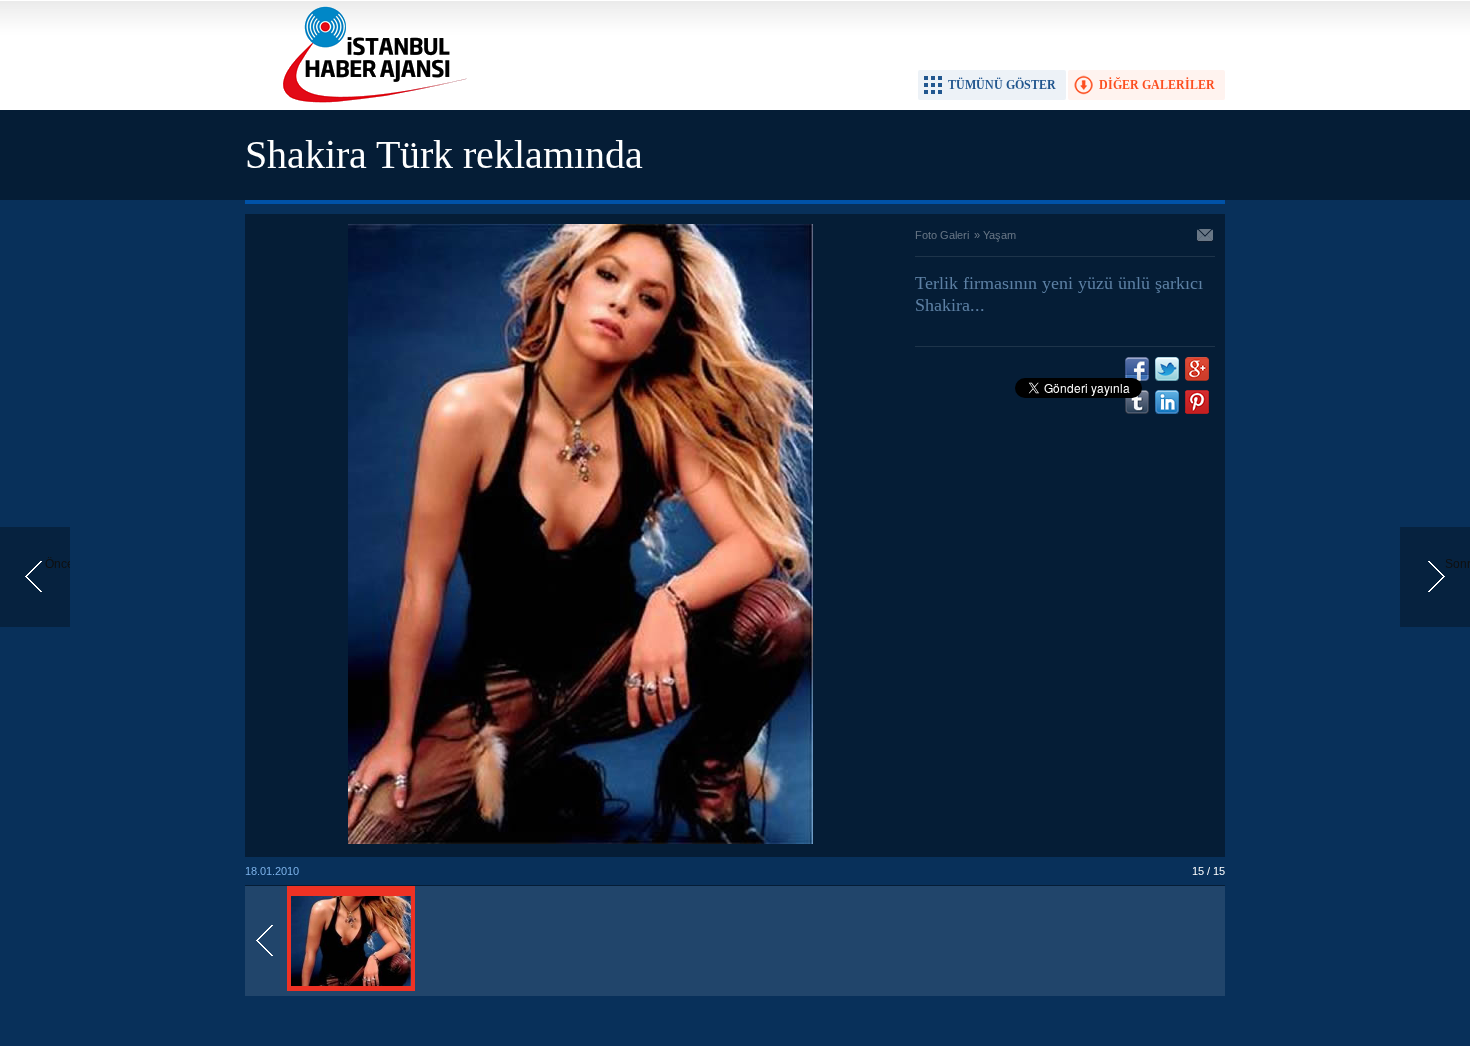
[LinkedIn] (1167, 402)
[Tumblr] (1137, 402)
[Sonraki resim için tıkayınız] (580, 840)
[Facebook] (1137, 369)
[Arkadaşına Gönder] (1206, 237)
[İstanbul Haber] (370, 101)
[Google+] (1197, 369)
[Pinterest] (1197, 402)
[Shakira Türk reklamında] (351, 987)
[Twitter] (1167, 369)
